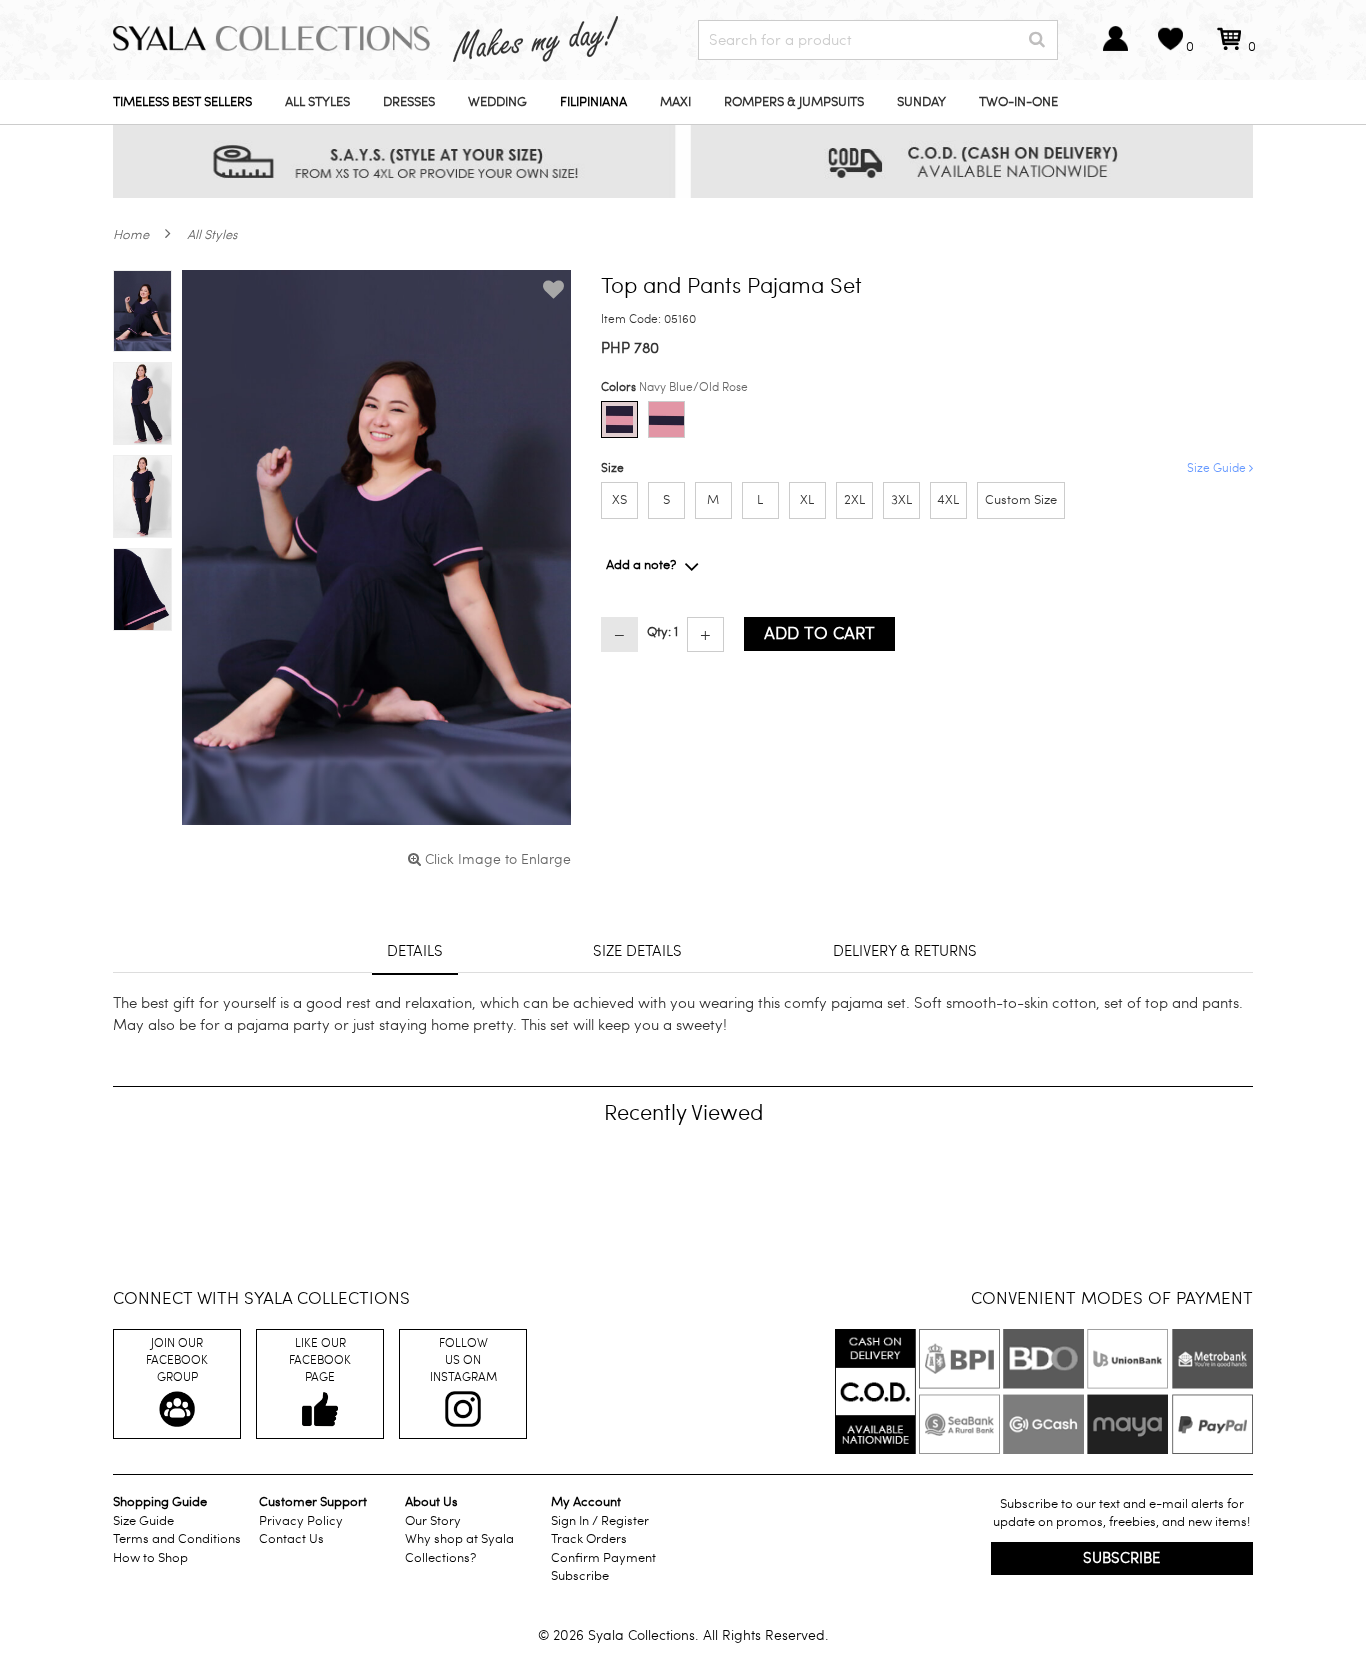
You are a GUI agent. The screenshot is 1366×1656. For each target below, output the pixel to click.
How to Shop (150, 1558)
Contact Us (291, 1539)
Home (131, 235)
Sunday (921, 102)
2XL (854, 500)
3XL (901, 500)
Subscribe (580, 1576)
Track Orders (589, 1539)
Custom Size (1021, 500)
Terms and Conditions (177, 1539)
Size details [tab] (637, 951)
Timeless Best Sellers (182, 102)
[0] (1229, 48)
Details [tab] (415, 951)
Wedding (497, 102)
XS (619, 500)
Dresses (409, 102)
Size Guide (1218, 468)
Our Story (433, 1521)
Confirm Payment (603, 1558)
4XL (948, 500)
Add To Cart (819, 633)
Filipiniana (593, 102)
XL (807, 500)
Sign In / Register (600, 1521)
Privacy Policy (301, 1521)
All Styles (317, 102)
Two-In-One (1018, 102)
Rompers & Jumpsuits (794, 102)
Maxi (675, 102)
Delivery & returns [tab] (905, 951)
